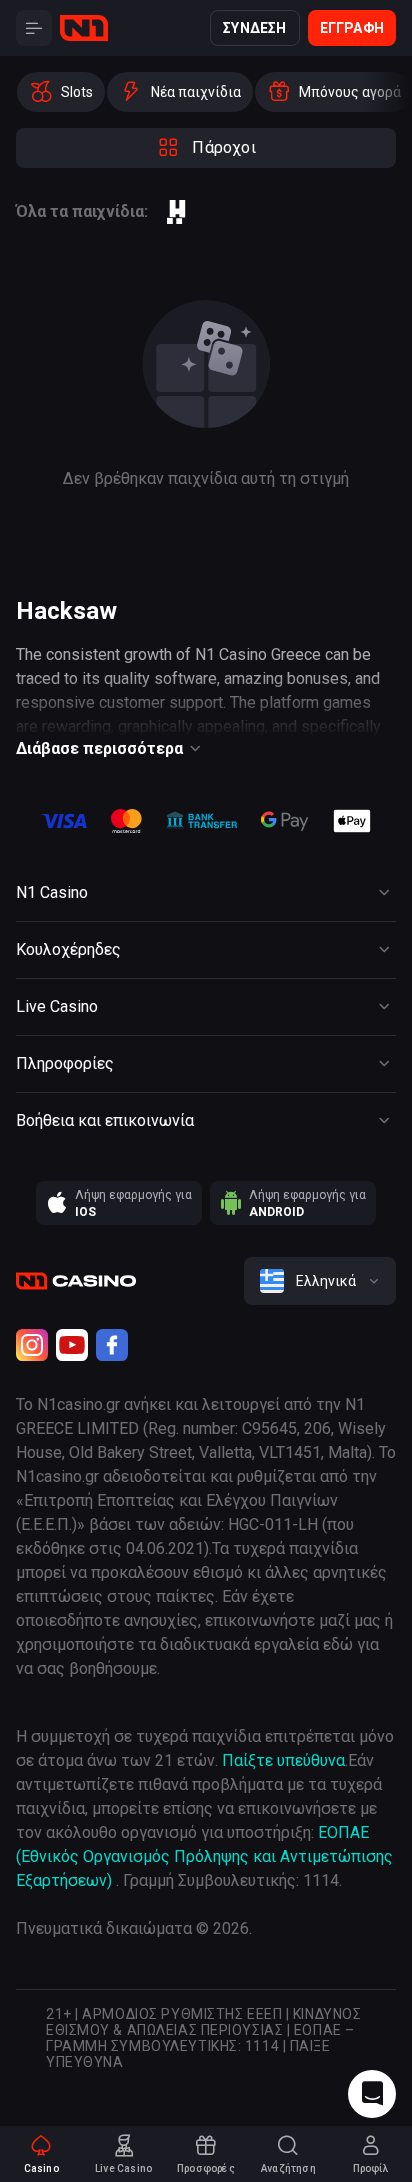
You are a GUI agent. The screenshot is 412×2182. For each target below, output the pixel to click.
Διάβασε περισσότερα (99, 748)
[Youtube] (72, 1345)
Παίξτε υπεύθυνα (283, 1760)
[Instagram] (32, 1345)
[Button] (34, 28)
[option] (61, 92)
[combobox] (320, 1281)
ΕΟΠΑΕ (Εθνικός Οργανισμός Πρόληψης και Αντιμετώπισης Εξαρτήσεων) (204, 1856)
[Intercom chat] (372, 2094)
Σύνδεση (254, 28)
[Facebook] (112, 1345)
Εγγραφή (352, 28)
